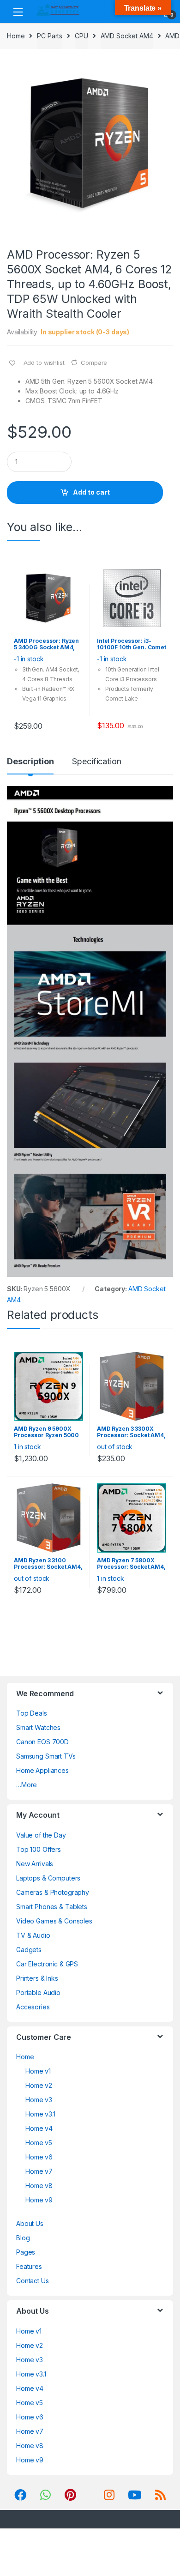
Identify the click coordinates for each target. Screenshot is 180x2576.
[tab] (30, 765)
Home (16, 36)
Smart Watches (38, 1727)
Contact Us (33, 2281)
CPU (81, 36)
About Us (30, 2223)
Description (30, 762)
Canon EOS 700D (42, 1742)
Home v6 (39, 2157)
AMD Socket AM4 (127, 36)
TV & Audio (33, 1935)
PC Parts (50, 36)
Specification (96, 762)
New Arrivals (35, 1864)
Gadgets (29, 1950)
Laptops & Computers (48, 1878)
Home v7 (39, 2171)
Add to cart (91, 492)
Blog (23, 2238)
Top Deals (32, 1713)
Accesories (33, 2007)
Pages (26, 2252)
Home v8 (39, 2186)
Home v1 (38, 2071)
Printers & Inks (37, 1978)
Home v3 (39, 2100)
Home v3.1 (40, 2114)
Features (29, 2266)
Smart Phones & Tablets (52, 1907)
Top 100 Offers (39, 1849)
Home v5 (39, 2143)
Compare (94, 363)
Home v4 (39, 2128)
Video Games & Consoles (54, 1921)
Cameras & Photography (53, 1892)
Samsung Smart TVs (46, 1756)
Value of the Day (41, 1835)
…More (27, 1785)
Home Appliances (42, 1770)
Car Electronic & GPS (47, 1964)
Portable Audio (38, 1992)
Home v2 (39, 2085)
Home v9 (39, 2200)
